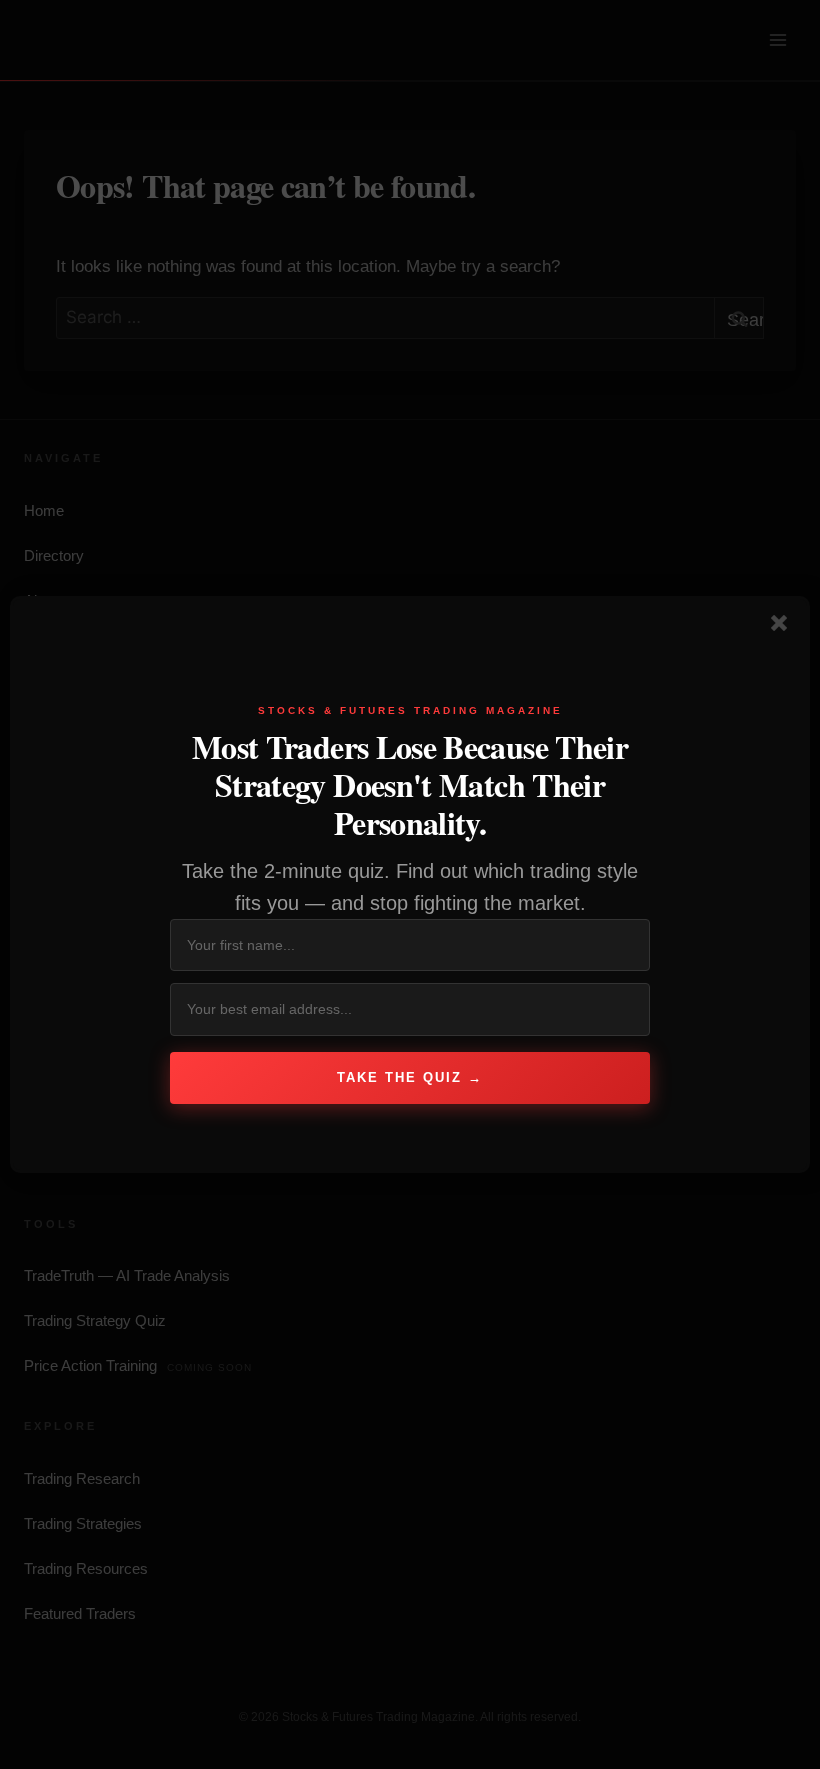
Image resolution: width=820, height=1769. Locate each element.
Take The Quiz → (410, 1077)
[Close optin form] (783, 627)
